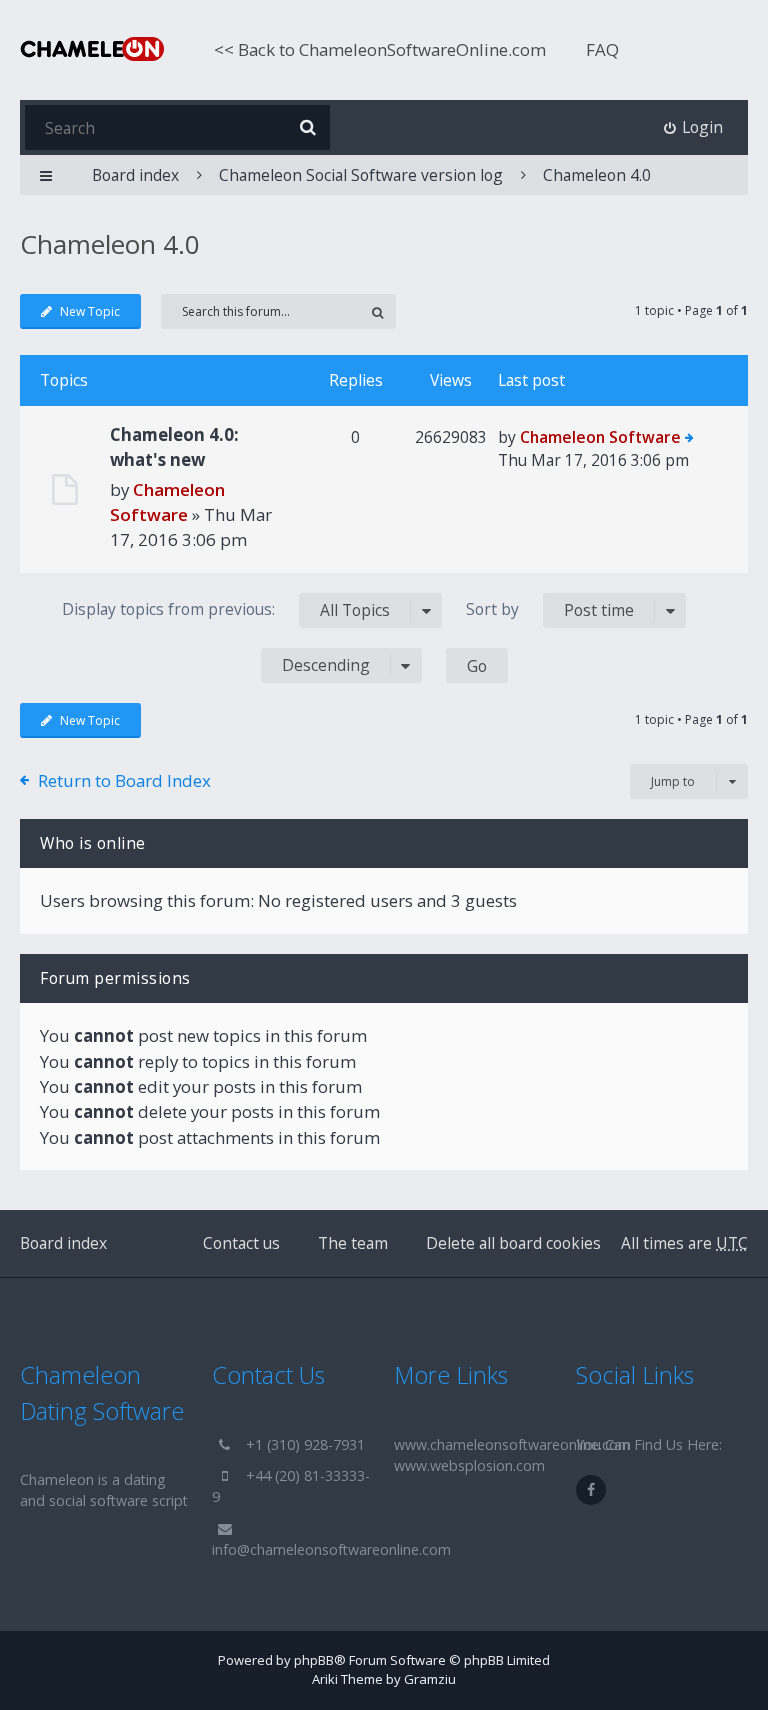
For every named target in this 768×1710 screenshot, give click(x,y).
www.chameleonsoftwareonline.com (512, 1444)
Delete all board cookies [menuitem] (513, 1243)
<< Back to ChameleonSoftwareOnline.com (380, 49)
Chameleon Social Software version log (361, 175)
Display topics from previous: (226, 609)
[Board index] (92, 49)
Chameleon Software (600, 437)
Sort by (550, 609)
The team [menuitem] (353, 1243)
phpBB (314, 1660)
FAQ (602, 49)
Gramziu (430, 1679)
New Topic (90, 311)
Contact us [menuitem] (241, 1243)
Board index (63, 1243)
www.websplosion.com (469, 1465)
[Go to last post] (689, 439)
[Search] (307, 127)
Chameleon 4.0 (597, 175)
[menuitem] (694, 127)
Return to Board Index (124, 780)
